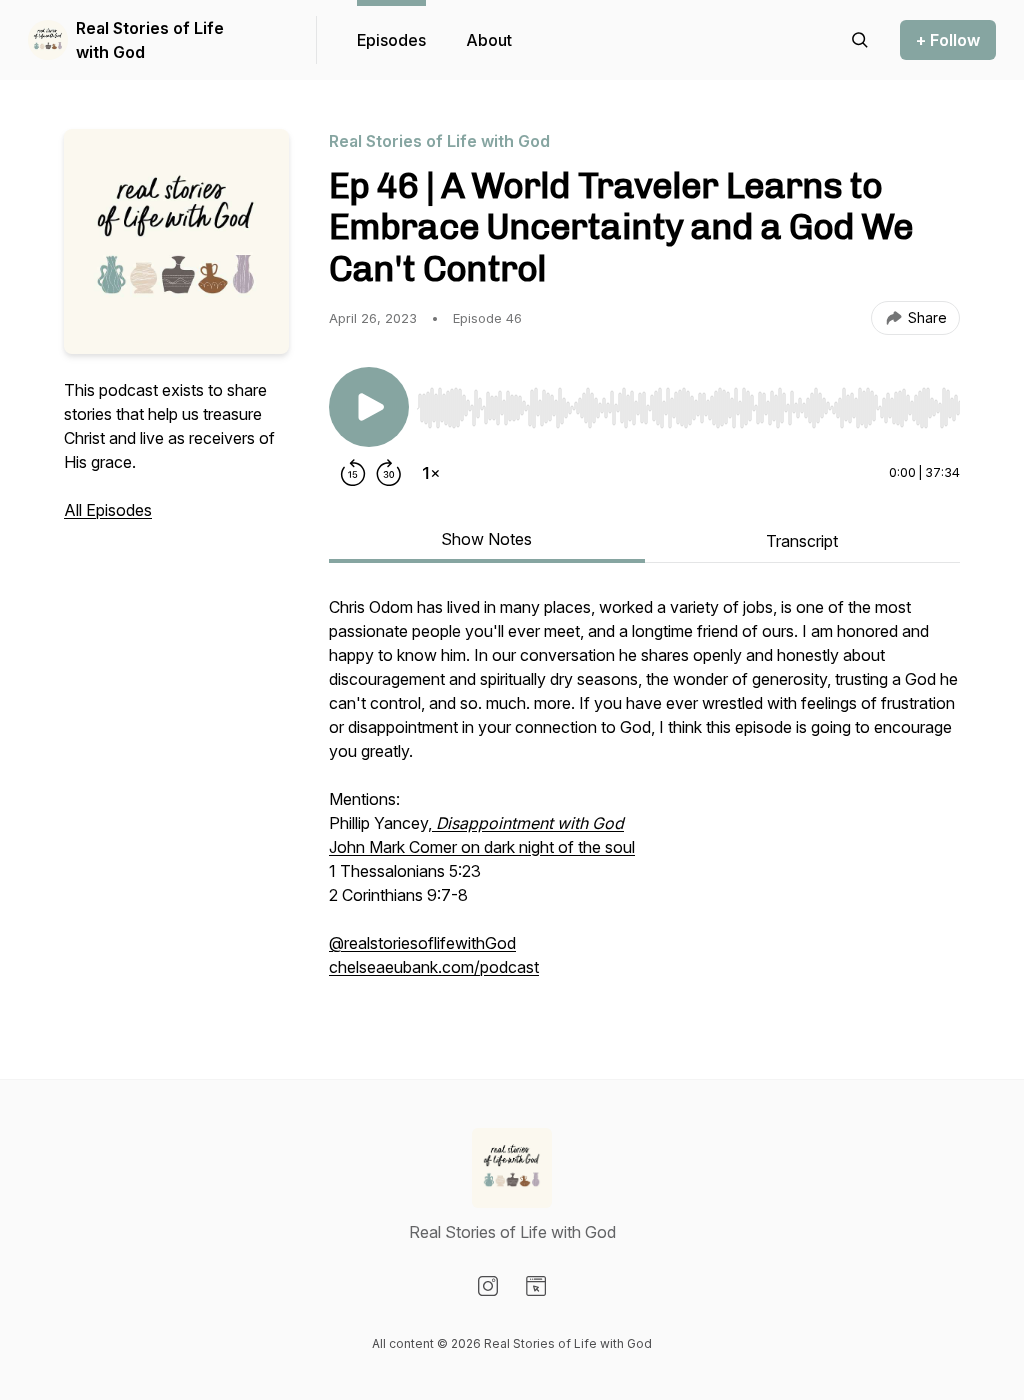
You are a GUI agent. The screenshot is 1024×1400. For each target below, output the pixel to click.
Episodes (391, 40)
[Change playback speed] (431, 473)
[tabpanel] (644, 797)
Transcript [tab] (802, 541)
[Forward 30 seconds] (389, 473)
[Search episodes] (860, 40)
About (489, 40)
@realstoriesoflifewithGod (422, 943)
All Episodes (108, 510)
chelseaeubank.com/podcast (434, 967)
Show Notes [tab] (486, 539)
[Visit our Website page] (536, 1286)
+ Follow (948, 40)
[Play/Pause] (369, 407)
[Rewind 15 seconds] (353, 473)
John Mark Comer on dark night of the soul (482, 847)
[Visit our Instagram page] (488, 1286)
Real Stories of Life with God (150, 40)
